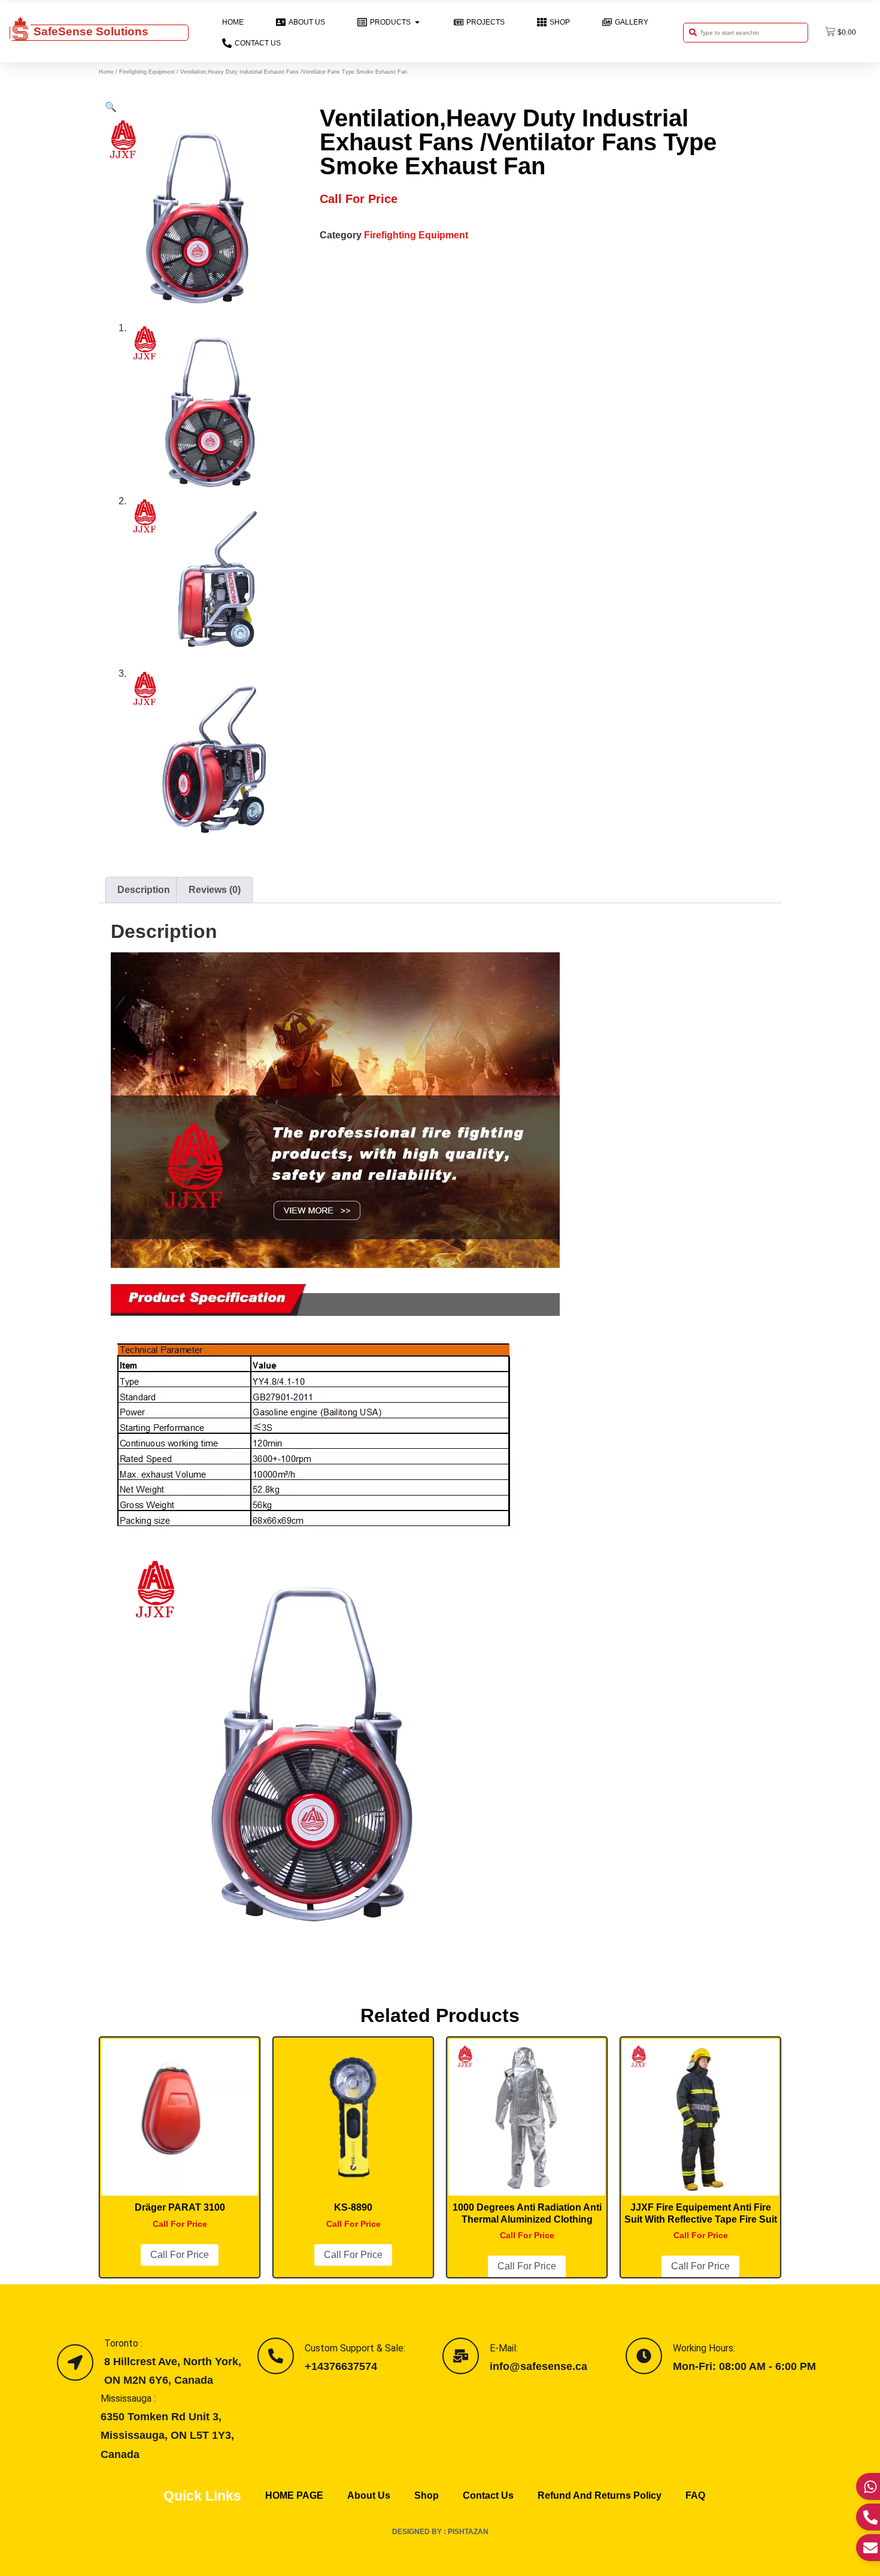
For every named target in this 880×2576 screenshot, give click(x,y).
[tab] (144, 890)
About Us (369, 2495)
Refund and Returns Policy (600, 2495)
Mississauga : (128, 2398)
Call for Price (180, 2255)
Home (106, 72)
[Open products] (417, 22)
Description (144, 890)
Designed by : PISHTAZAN (440, 2532)
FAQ (695, 2495)
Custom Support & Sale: (355, 2348)
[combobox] (746, 33)
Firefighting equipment (147, 72)
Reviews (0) (215, 890)
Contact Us (488, 2495)
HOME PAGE (294, 2495)
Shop (427, 2495)
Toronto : (123, 2343)
